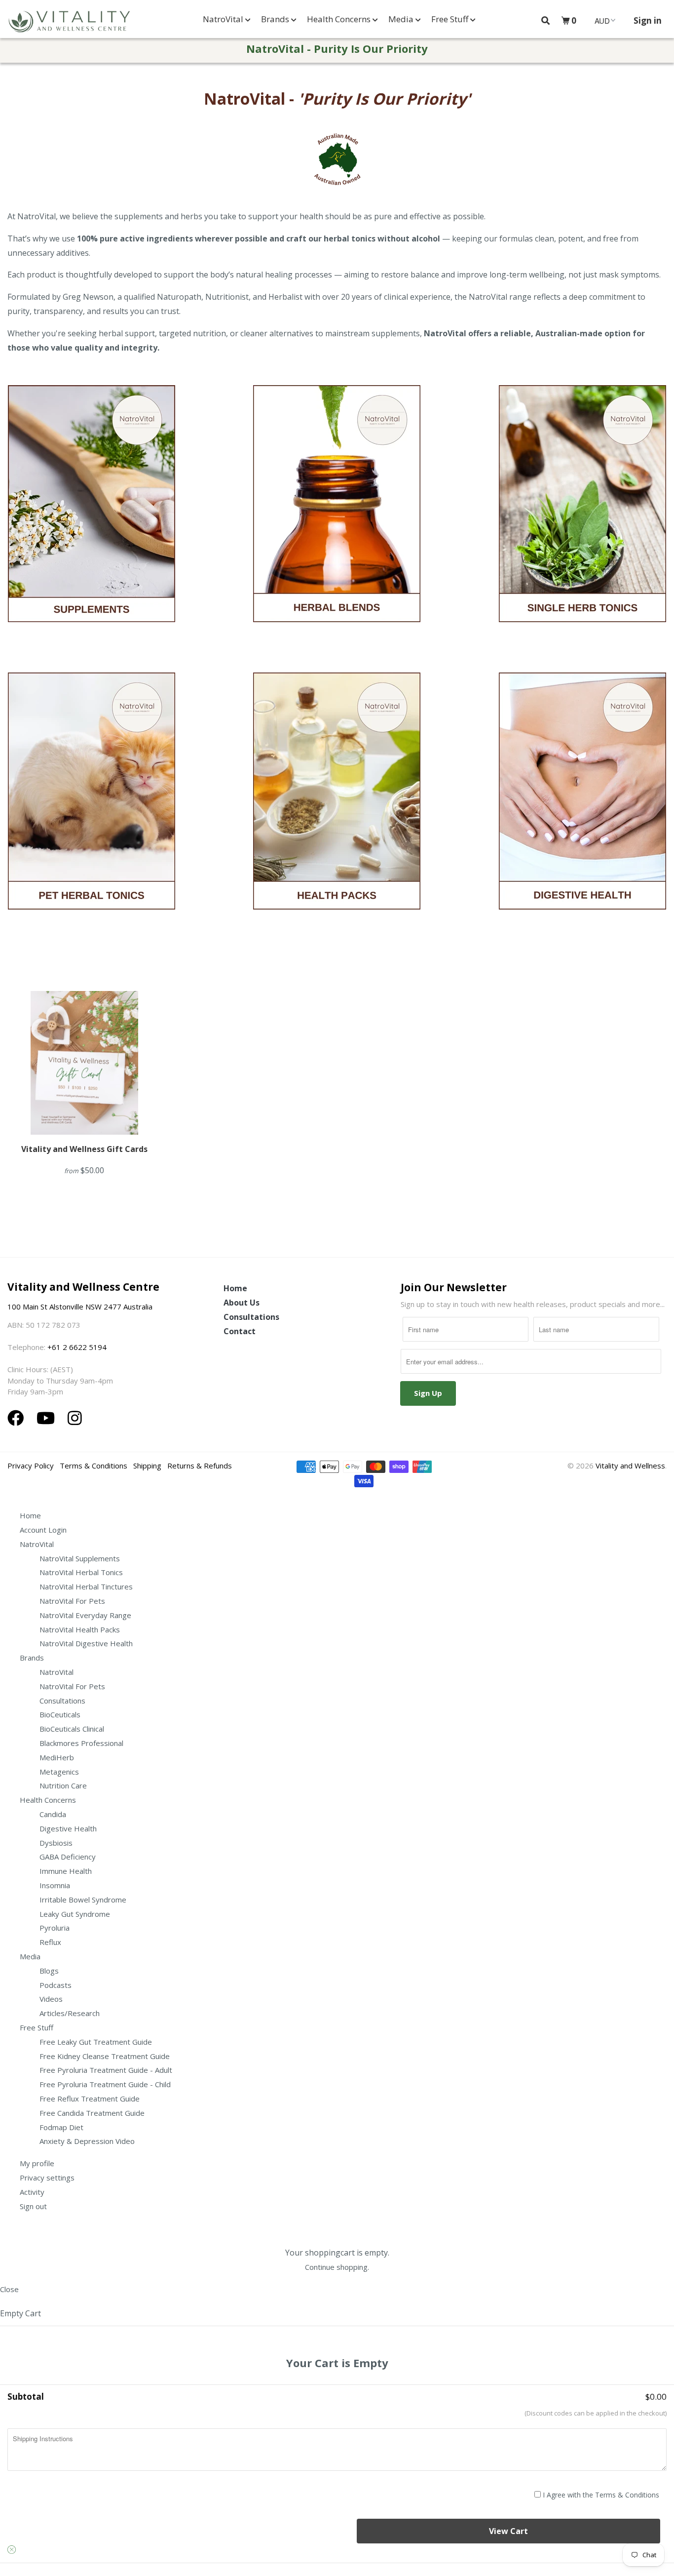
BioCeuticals (60, 1714)
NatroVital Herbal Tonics (81, 1572)
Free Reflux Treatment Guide (90, 2099)
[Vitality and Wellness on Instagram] (75, 1418)
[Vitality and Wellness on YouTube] (48, 1418)
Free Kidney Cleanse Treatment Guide (105, 2056)
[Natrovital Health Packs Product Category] (337, 815)
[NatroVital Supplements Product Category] (117, 528)
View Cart (508, 2531)
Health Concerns (340, 19)
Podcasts (56, 1985)
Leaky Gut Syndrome (75, 1914)
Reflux (50, 1942)
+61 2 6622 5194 (77, 1347)
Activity (32, 2192)
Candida (53, 1814)
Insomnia (55, 1885)
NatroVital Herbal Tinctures (86, 1586)
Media (402, 19)
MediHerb (57, 1757)
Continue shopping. (337, 2267)
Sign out (33, 2206)
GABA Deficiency (68, 1857)
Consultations (251, 1317)
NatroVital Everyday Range (85, 1615)
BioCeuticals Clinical (72, 1729)
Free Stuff (451, 19)
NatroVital (224, 19)
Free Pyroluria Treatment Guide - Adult (106, 2070)
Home (235, 1288)
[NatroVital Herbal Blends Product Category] (337, 527)
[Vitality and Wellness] (69, 22)
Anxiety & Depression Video (87, 2141)
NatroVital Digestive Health (86, 1643)
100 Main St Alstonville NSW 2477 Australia (81, 1307)
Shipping (147, 1466)
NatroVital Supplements (80, 1558)
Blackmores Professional (81, 1743)
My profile (37, 2163)
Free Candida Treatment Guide (92, 2113)
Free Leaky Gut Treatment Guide (96, 2042)
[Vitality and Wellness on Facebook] (18, 1418)
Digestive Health (68, 1828)
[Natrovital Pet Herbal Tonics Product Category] (92, 815)
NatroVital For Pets (72, 1601)
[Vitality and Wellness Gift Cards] (84, 1063)
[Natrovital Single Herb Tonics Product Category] (582, 527)
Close (9, 2289)
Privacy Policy (31, 1466)
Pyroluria (55, 1928)
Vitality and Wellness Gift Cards (84, 1149)
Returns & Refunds (200, 1466)
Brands (276, 19)
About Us (242, 1303)
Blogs (49, 1971)
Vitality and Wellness (630, 1466)
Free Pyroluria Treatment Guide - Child (105, 2084)
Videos (51, 1999)
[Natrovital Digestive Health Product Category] (582, 815)
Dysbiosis (56, 1843)
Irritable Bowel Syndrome (83, 1900)
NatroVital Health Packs (80, 1629)
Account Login (43, 1530)
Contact (240, 1331)
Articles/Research (70, 2013)
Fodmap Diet (61, 2127)
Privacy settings (47, 2178)
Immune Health (66, 1871)
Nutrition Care (63, 1785)
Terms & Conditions (94, 1466)
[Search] (545, 20)
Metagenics (59, 1772)
